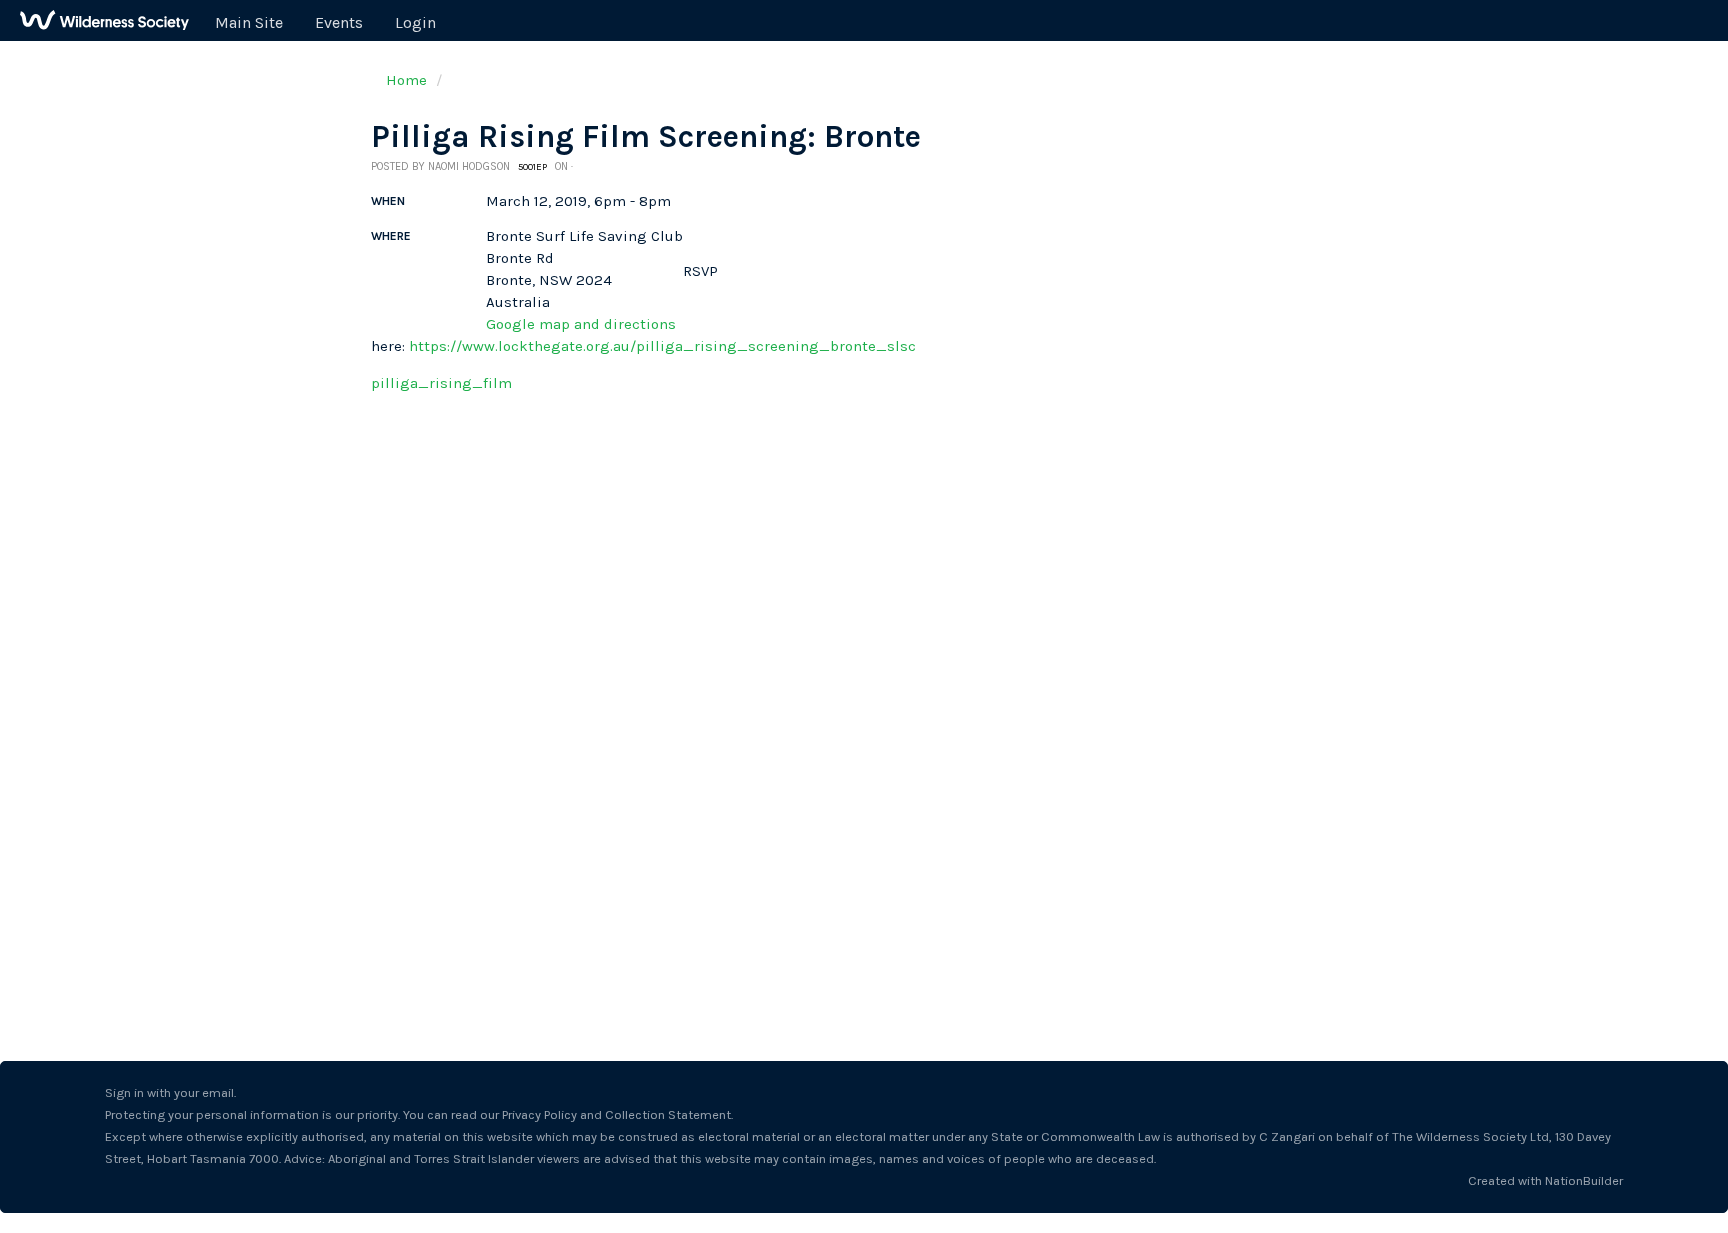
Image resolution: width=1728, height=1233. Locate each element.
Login (415, 22)
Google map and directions (581, 324)
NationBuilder (1584, 1180)
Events (339, 22)
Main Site (249, 22)
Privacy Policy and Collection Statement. (617, 1114)
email (218, 1092)
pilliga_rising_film (441, 383)
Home (406, 80)
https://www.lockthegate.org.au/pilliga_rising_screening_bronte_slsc (662, 346)
